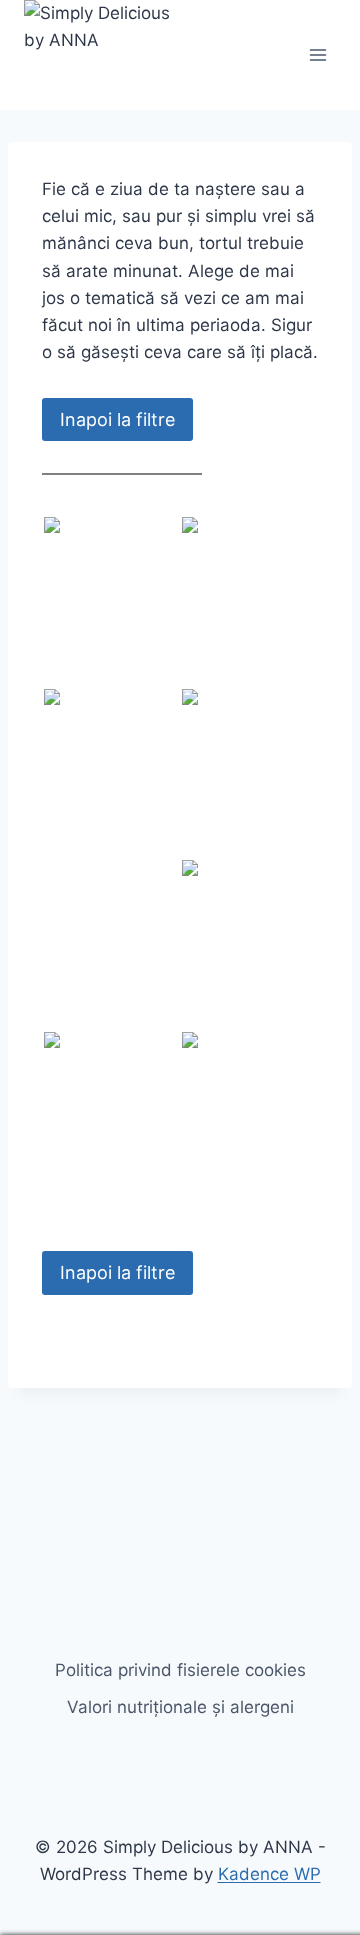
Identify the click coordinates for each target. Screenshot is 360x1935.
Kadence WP (269, 1874)
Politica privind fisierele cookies (180, 1670)
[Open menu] (317, 54)
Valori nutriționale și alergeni (180, 1707)
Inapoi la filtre (117, 419)
